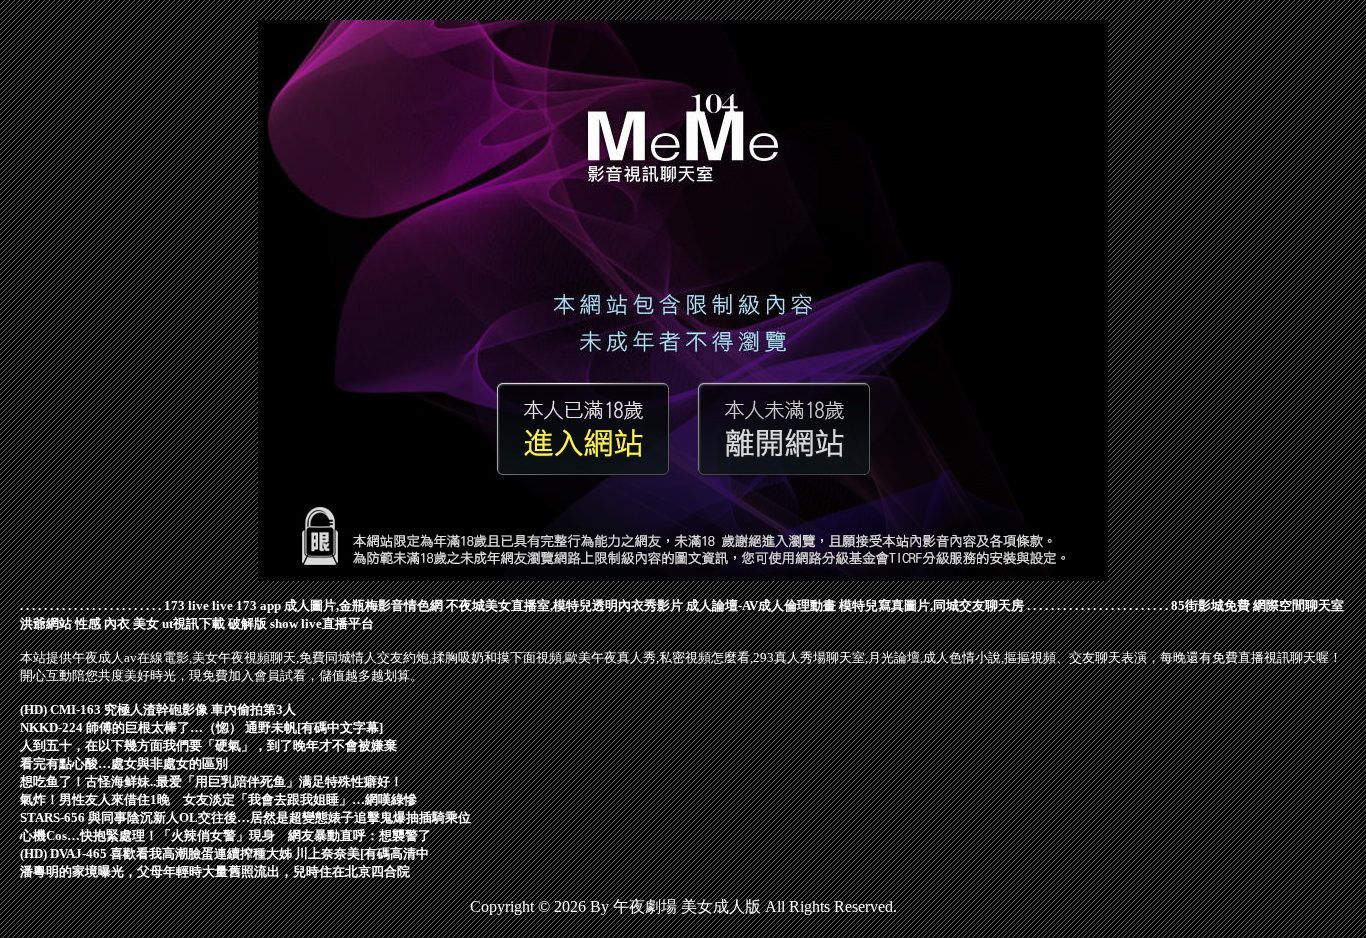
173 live (186, 605)
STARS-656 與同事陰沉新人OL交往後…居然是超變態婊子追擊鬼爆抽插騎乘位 (245, 817)
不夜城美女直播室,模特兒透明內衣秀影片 (564, 605)
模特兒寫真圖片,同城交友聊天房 (931, 605)
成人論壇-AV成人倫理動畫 (761, 605)
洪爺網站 (46, 623)
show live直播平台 (322, 623)
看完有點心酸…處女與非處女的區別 (124, 763)
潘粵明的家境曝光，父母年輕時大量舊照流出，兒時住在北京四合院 (215, 871)
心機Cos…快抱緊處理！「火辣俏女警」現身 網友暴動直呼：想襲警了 (225, 835)
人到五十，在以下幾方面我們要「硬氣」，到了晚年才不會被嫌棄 (208, 745)
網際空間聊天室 (1298, 605)
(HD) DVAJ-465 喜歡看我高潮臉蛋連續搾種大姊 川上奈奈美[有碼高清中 (224, 853)
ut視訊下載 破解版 (214, 623)
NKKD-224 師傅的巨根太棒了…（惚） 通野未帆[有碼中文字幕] (201, 727)
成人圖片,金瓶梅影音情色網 (363, 605)
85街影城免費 (1210, 605)
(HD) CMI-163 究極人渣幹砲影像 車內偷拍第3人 (158, 709)
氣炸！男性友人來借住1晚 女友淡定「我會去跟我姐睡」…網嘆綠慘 (218, 799)
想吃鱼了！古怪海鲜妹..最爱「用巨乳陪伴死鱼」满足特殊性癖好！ (211, 781)
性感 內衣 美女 (117, 623)
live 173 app (246, 605)
